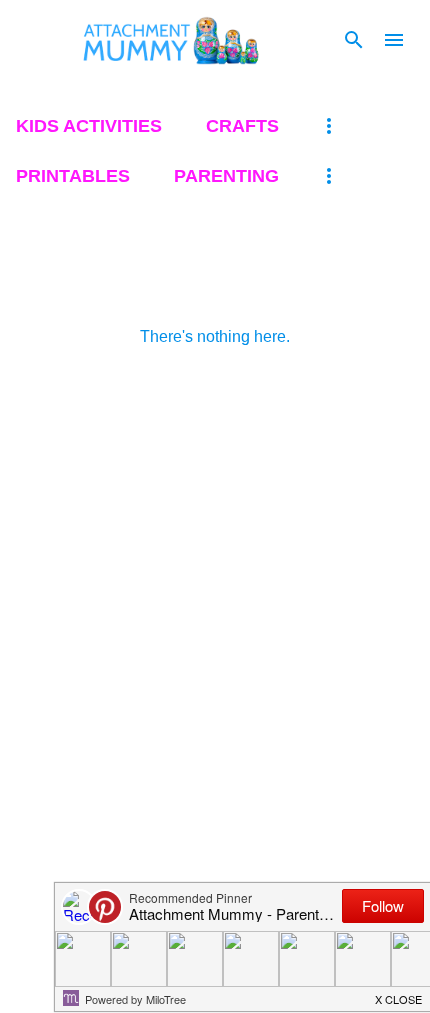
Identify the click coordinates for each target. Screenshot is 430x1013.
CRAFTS (242, 126)
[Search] (354, 40)
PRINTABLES (73, 176)
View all (50, 282)
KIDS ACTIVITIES (89, 126)
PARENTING (226, 176)
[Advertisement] (215, 630)
